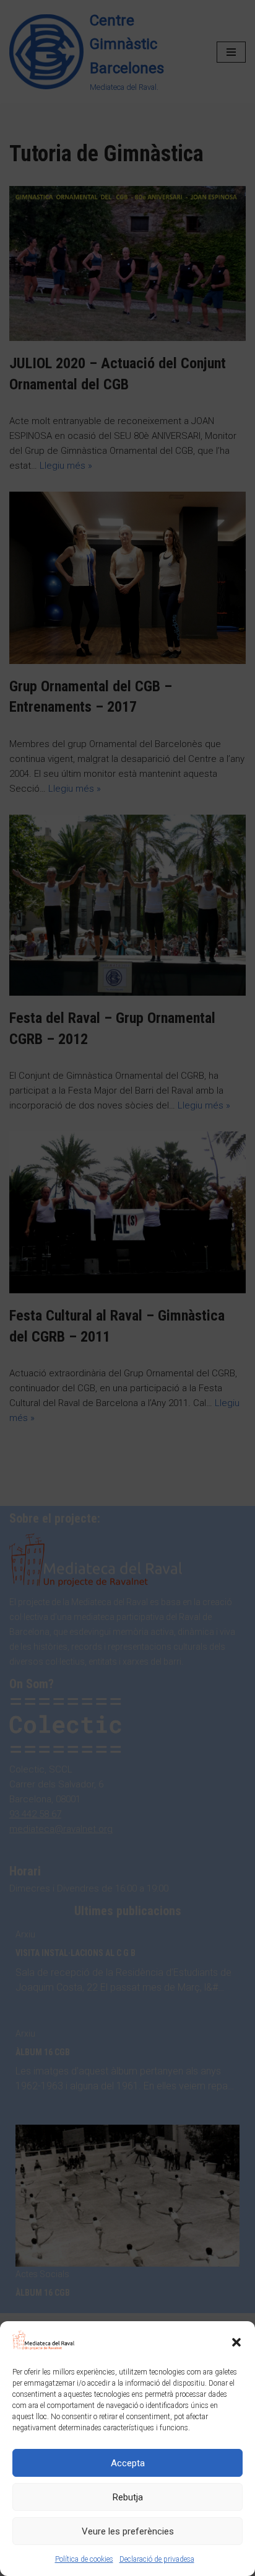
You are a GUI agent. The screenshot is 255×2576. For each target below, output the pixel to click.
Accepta (128, 2463)
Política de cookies (84, 2559)
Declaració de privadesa (157, 2559)
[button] (236, 2342)
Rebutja (128, 2497)
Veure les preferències (128, 2531)
